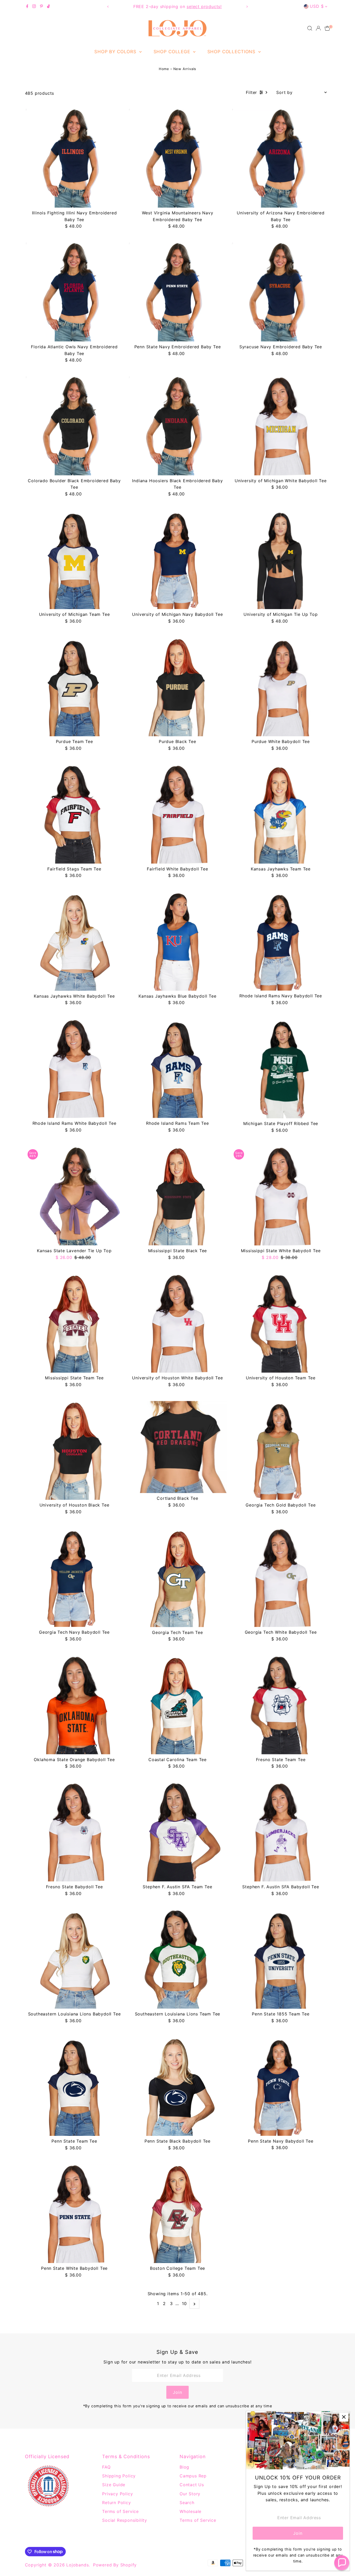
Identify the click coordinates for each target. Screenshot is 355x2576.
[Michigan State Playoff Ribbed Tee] (281, 1069)
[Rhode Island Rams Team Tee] (178, 1069)
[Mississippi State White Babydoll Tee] (281, 1196)
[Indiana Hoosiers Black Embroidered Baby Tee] (178, 426)
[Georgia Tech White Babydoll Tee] (281, 1577)
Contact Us (192, 2485)
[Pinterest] (41, 6)
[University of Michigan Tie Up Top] (281, 560)
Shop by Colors (116, 52)
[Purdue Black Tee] (178, 687)
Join (177, 2392)
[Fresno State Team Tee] (281, 1705)
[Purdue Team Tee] (74, 687)
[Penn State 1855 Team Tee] (281, 1959)
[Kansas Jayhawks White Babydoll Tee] (74, 941)
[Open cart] (327, 28)
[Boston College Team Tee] (178, 2214)
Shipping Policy (119, 2476)
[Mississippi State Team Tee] (74, 1323)
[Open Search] (310, 28)
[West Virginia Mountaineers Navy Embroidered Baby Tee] (178, 158)
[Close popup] (344, 2417)
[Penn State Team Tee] (74, 2086)
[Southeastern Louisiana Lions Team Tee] (178, 1959)
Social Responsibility (125, 2520)
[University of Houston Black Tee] (74, 1450)
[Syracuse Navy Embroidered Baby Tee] (281, 292)
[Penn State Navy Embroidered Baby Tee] (178, 292)
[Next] (247, 7)
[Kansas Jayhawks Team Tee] (281, 814)
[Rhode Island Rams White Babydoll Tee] (74, 1069)
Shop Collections (232, 52)
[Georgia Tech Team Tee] (178, 1577)
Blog (184, 2467)
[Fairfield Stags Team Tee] (74, 814)
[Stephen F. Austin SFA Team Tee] (178, 1832)
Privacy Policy (117, 2494)
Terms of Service (120, 2511)
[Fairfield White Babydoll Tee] (178, 814)
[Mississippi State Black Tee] (178, 1196)
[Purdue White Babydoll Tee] (281, 687)
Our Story (190, 2494)
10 (184, 2304)
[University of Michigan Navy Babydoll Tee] (178, 560)
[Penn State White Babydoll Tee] (74, 2214)
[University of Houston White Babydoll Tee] (178, 1323)
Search (187, 2503)
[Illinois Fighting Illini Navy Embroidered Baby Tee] (74, 158)
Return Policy (116, 2503)
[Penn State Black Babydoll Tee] (178, 2086)
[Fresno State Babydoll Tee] (74, 1832)
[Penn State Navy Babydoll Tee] (281, 2086)
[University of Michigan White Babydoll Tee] (281, 426)
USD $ (317, 6)
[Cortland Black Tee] (178, 1447)
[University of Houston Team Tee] (281, 1323)
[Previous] (108, 7)
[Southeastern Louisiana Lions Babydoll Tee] (74, 1959)
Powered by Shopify (115, 2565)
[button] (342, 2563)
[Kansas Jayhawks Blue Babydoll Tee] (178, 941)
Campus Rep (193, 2476)
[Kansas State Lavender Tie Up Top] (74, 1196)
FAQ (106, 2467)
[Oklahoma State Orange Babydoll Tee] (74, 1705)
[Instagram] (34, 6)
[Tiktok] (48, 6)
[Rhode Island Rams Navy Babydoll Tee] (281, 941)
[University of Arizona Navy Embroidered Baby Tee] (281, 158)
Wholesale (190, 2511)
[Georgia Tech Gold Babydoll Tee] (281, 1450)
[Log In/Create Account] (318, 28)
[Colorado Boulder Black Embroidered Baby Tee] (74, 426)
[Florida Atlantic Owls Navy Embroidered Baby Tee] (74, 292)
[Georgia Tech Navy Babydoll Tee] (74, 1577)
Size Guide (114, 2485)
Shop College (173, 52)
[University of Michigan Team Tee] (74, 560)
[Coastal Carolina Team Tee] (178, 1705)
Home (164, 69)
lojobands (77, 2565)
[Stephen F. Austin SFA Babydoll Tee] (281, 1832)
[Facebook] (27, 6)
